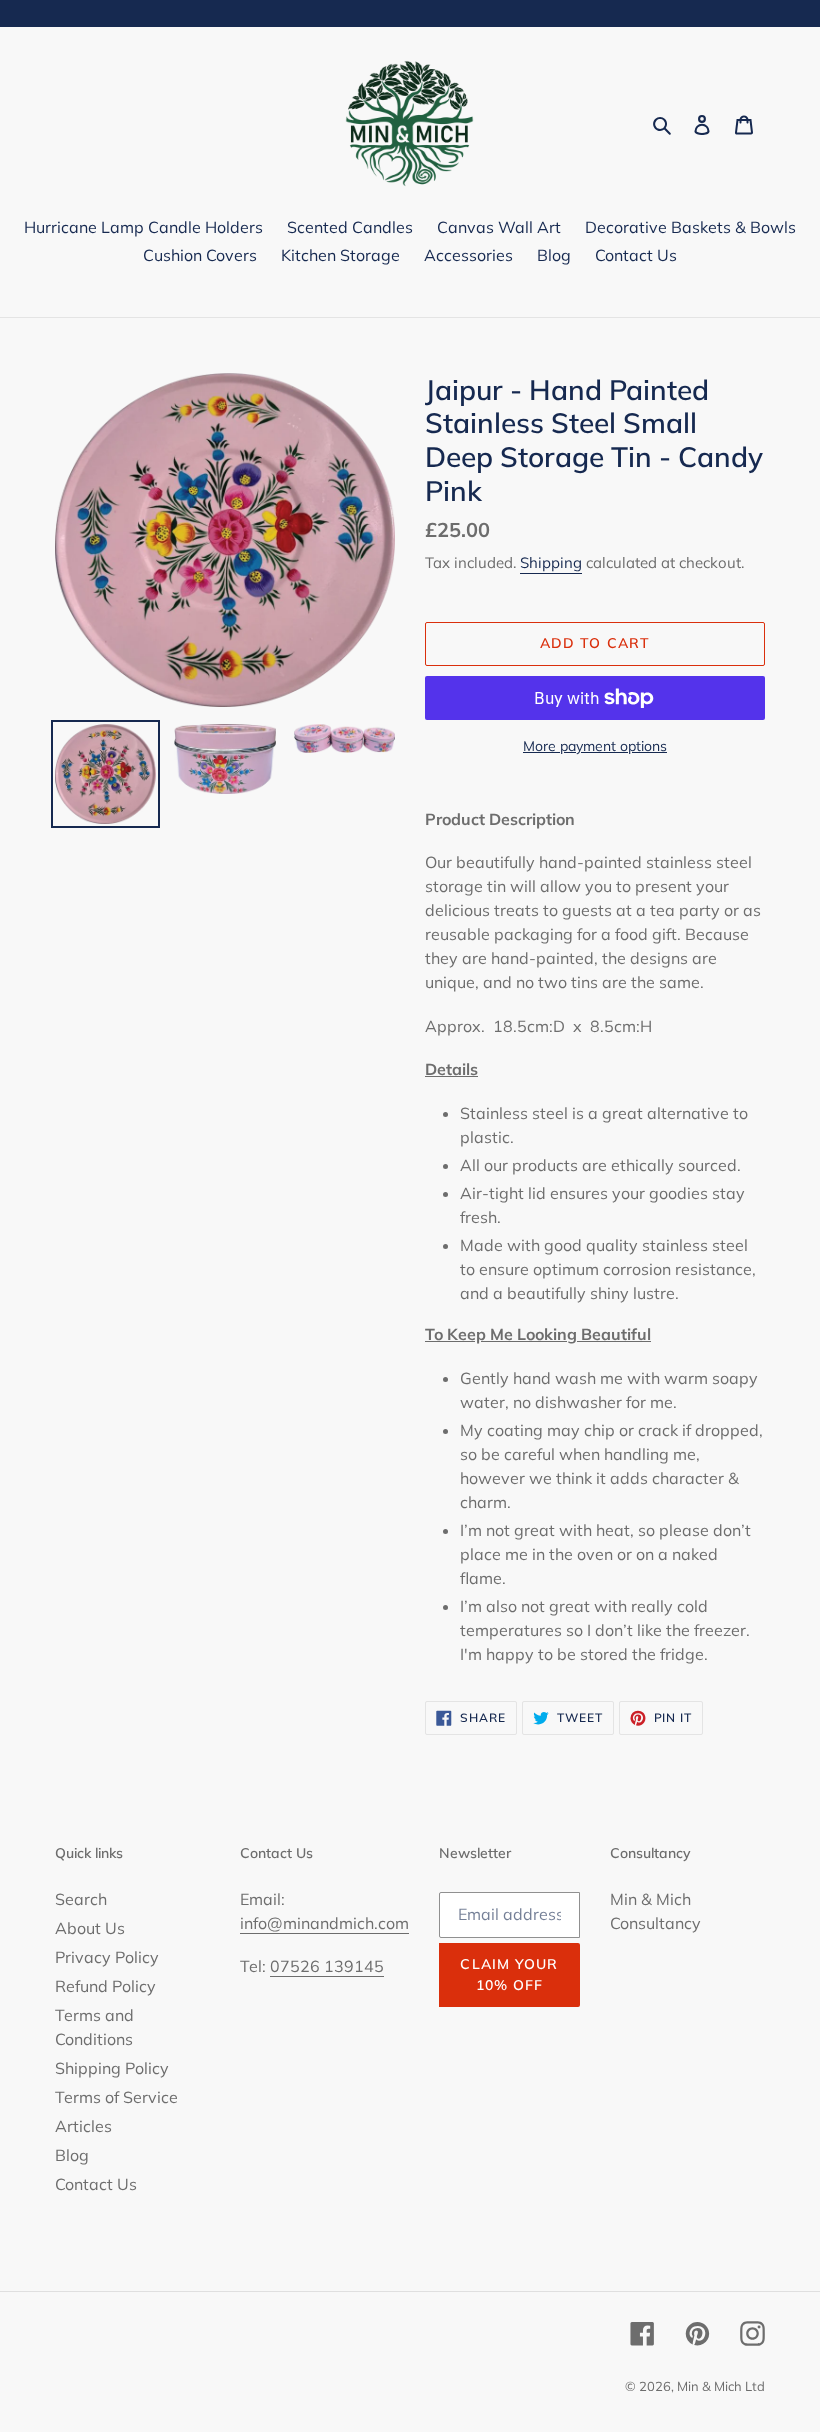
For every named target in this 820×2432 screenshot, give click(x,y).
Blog (72, 2155)
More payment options (595, 746)
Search (81, 1899)
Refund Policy (105, 1986)
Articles (83, 2126)
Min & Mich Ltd (721, 2386)
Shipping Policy (112, 2068)
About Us (90, 1928)
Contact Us (96, 2184)
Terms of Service (116, 2097)
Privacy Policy (107, 1957)
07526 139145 (327, 1966)
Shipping (551, 562)
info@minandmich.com (324, 1923)
